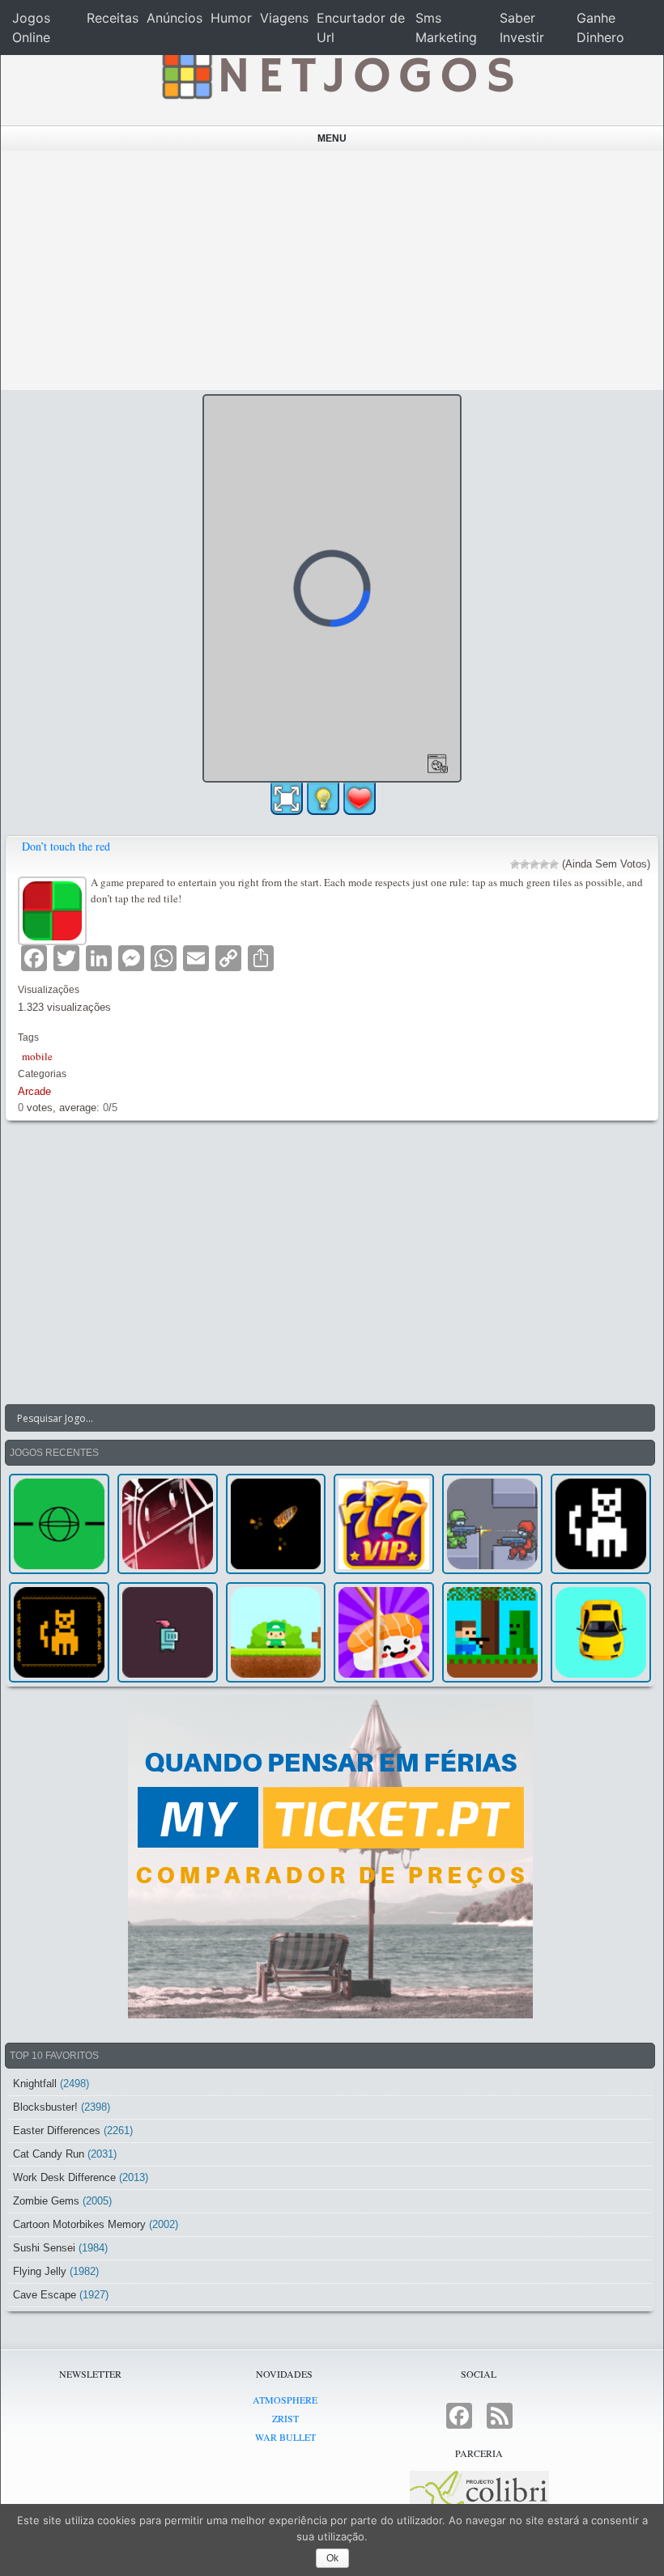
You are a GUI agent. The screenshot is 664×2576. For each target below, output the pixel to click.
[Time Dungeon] (168, 1632)
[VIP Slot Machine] (384, 1524)
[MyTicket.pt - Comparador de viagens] (330, 1857)
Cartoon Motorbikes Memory (79, 2224)
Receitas (113, 18)
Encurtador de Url (361, 28)
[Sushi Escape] (384, 1632)
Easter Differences (57, 2130)
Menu (332, 138)
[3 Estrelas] (534, 864)
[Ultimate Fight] (492, 1524)
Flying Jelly (40, 2271)
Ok (332, 2558)
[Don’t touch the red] (54, 908)
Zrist (285, 2418)
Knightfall (35, 2084)
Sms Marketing (446, 28)
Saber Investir (522, 28)
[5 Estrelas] (554, 864)
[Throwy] (276, 1632)
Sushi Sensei (44, 2248)
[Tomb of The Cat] (59, 1632)
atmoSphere (285, 2400)
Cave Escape (45, 2295)
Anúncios (175, 18)
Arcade (34, 1091)
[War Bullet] (276, 1524)
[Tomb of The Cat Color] (601, 1524)
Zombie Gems (46, 2201)
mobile (37, 1056)
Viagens (284, 18)
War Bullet (285, 2437)
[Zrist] (168, 1524)
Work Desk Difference (64, 2177)
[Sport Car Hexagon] (601, 1632)
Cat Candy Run (49, 2154)
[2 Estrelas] (525, 864)
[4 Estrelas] (544, 864)
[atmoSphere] (59, 1524)
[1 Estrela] (515, 864)
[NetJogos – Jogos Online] (336, 73)
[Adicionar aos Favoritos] (360, 798)
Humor (231, 18)
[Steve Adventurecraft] (492, 1632)
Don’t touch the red (66, 846)
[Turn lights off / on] (323, 799)
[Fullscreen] (287, 799)
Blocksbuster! (45, 2107)
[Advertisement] (332, 270)
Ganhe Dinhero (600, 28)
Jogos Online (31, 28)
